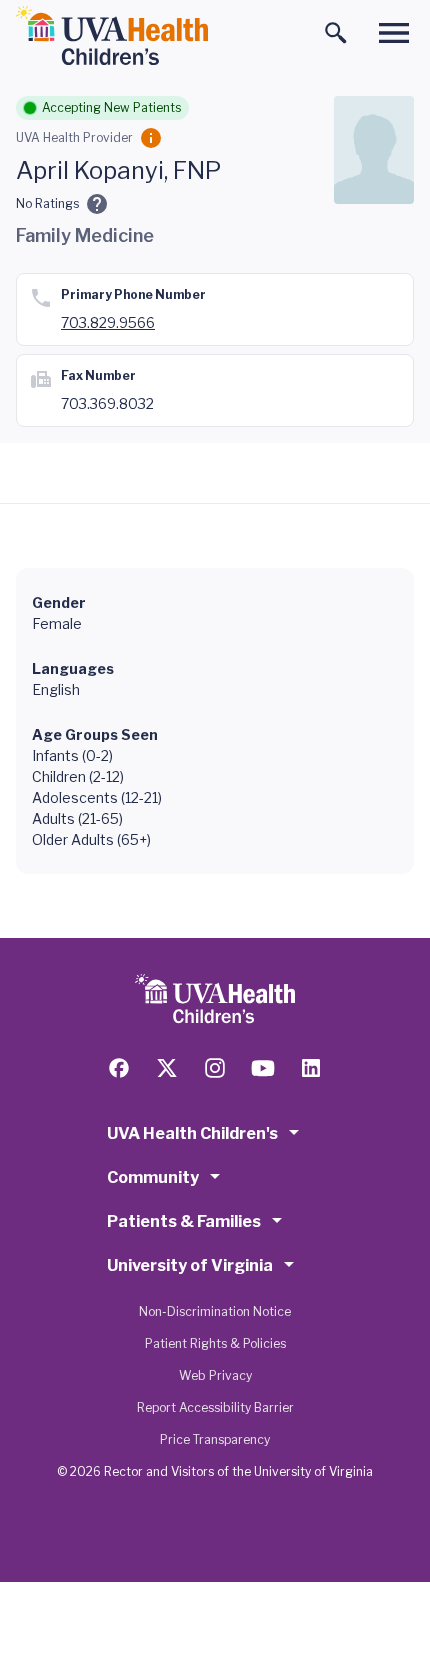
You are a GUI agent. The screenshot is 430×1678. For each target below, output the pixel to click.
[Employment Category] (151, 138)
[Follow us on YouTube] (263, 1068)
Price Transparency (215, 1439)
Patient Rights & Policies (215, 1343)
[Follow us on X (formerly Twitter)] (167, 1068)
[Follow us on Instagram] (215, 1068)
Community (153, 1177)
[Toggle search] (336, 33)
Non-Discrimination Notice (215, 1311)
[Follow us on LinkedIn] (311, 1068)
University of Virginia (190, 1265)
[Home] (112, 36)
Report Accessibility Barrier (215, 1407)
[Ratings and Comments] (97, 204)
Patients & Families (184, 1221)
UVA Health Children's (192, 1133)
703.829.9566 (108, 322)
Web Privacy (215, 1375)
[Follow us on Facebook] (119, 1068)
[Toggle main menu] (394, 33)
